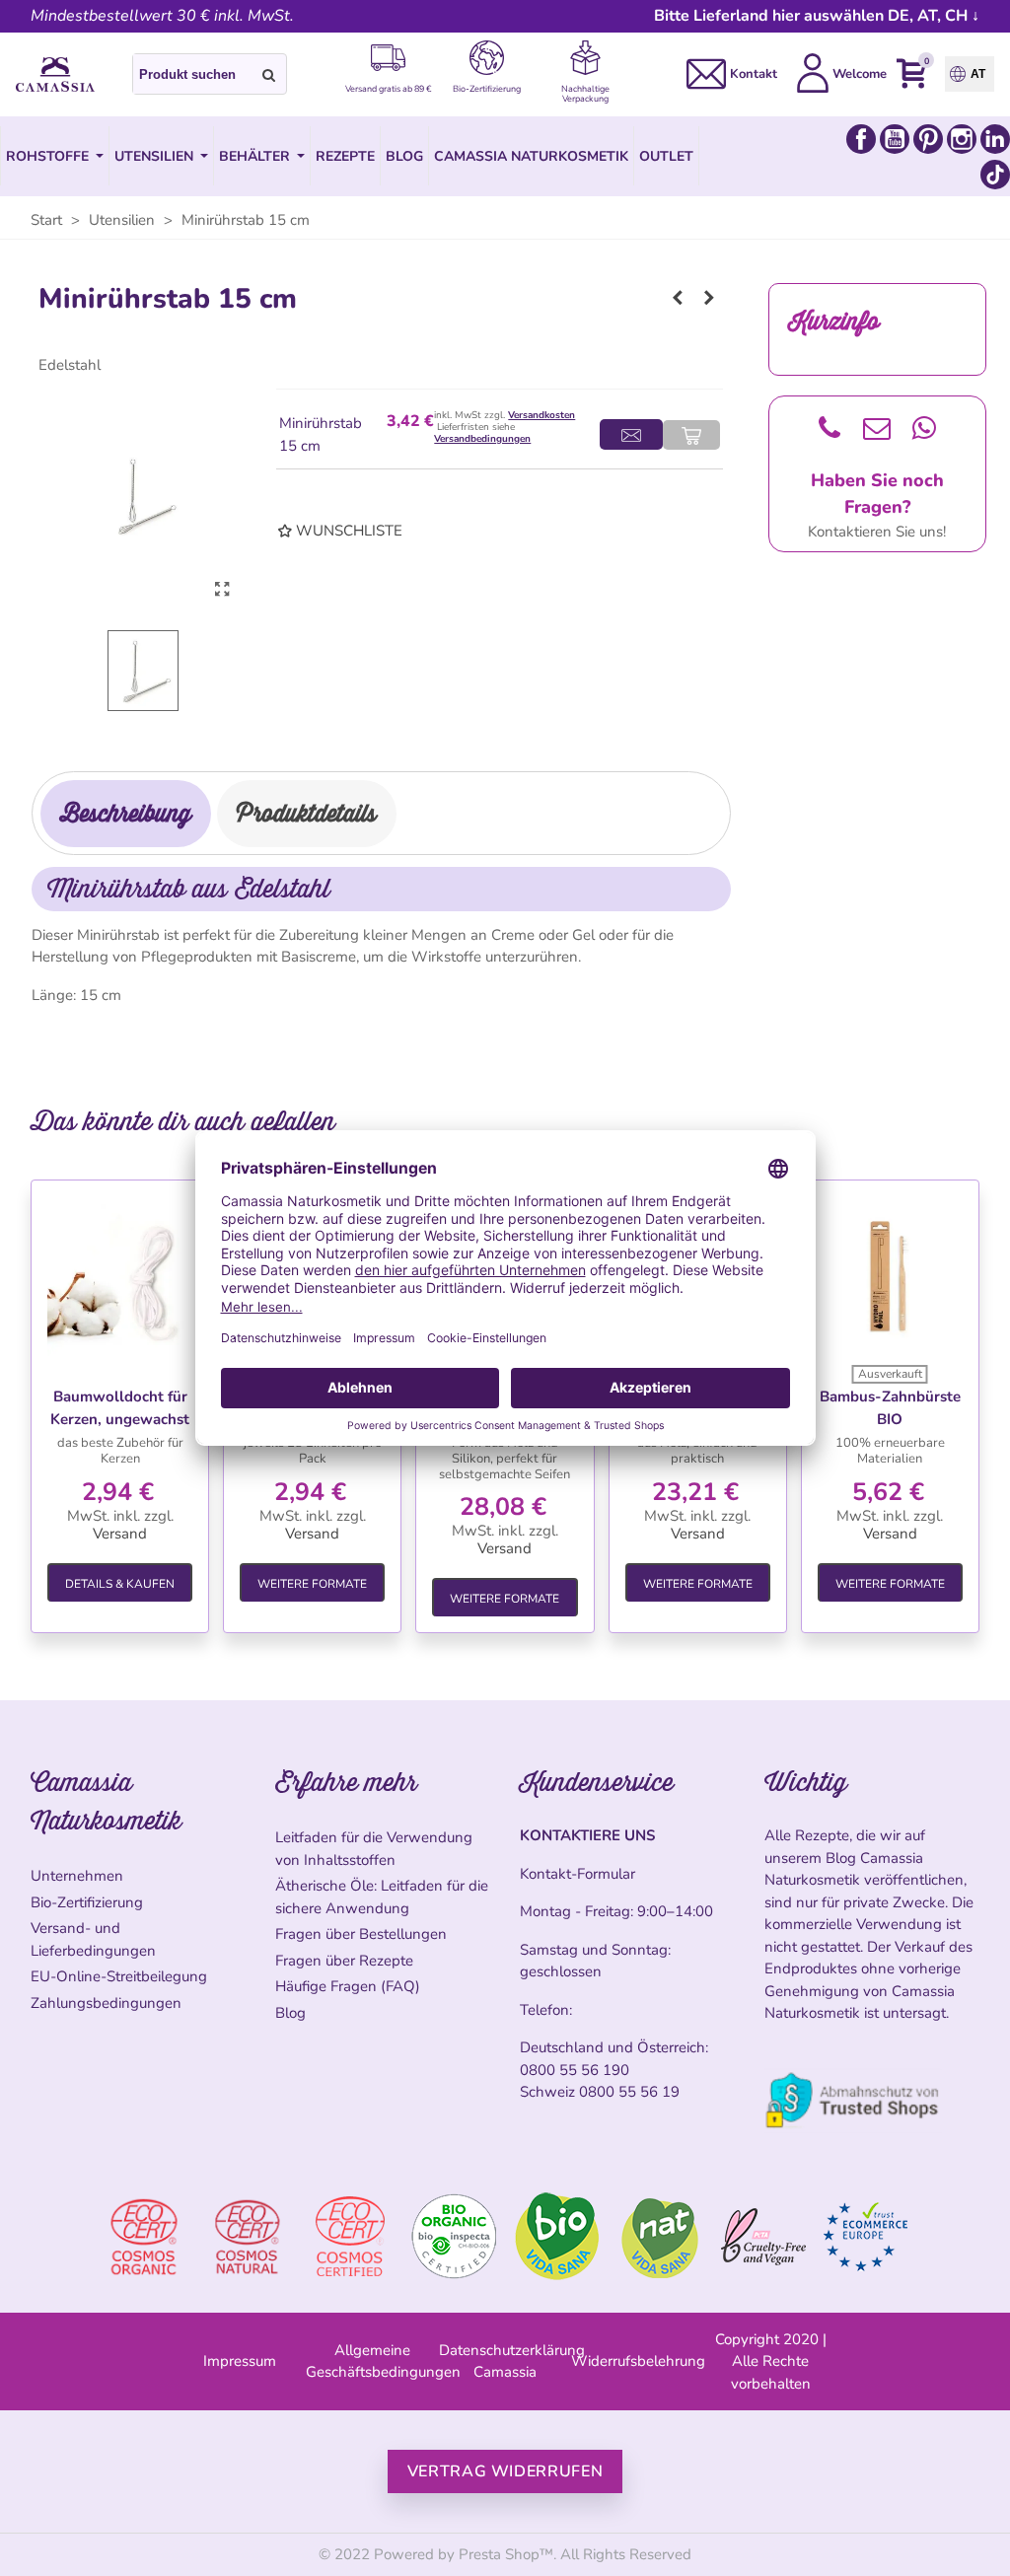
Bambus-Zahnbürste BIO (890, 1408)
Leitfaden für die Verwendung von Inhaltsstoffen (374, 1849)
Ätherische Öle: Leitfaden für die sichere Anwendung (382, 1897)
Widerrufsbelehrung (638, 2361)
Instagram (962, 139)
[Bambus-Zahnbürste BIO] (890, 1279)
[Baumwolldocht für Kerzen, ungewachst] (120, 1279)
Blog (290, 2013)
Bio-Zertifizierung (87, 1902)
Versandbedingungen (482, 439)
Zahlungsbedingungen (106, 2003)
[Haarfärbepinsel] (678, 298)
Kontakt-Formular (577, 1874)
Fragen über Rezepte (344, 1961)
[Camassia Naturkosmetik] (55, 75)
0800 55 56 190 (575, 2070)
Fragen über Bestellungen (361, 1934)
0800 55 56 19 (629, 2092)
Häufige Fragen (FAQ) (348, 1986)
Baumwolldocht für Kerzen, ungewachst (120, 1408)
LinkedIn (995, 139)
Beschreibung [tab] (126, 813)
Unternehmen (77, 1876)
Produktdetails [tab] (307, 813)
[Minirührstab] (222, 590)
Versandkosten (541, 415)
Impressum (240, 2361)
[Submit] (269, 74)
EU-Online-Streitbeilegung (119, 1976)
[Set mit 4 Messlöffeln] (709, 298)
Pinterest (928, 139)
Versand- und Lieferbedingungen (93, 1939)
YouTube (895, 139)
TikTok (995, 175)
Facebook (861, 139)
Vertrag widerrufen (505, 2471)
